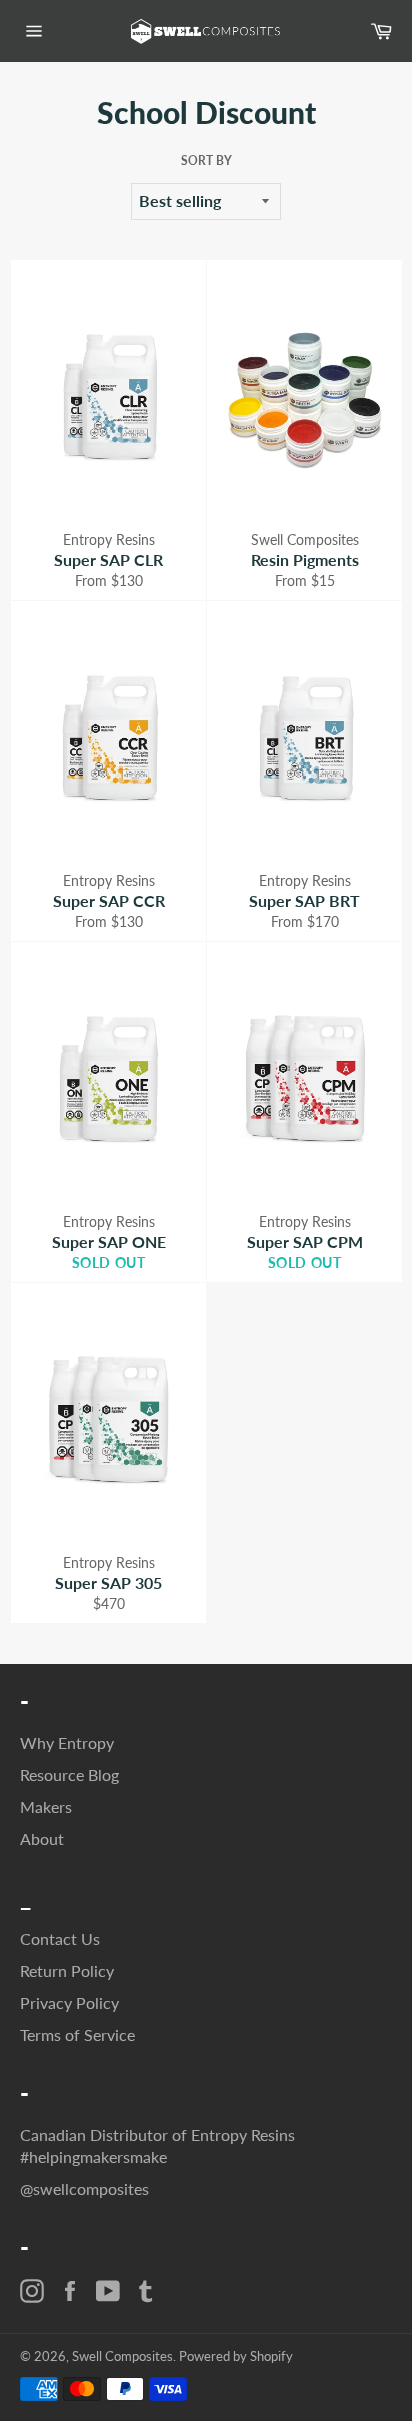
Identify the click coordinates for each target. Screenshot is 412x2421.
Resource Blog (69, 1774)
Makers (46, 1806)
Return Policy (67, 1970)
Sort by (206, 160)
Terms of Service (77, 2034)
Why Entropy (67, 1742)
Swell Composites (122, 2356)
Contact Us (60, 1938)
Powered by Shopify (236, 2356)
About (42, 1838)
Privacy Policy (69, 2002)
